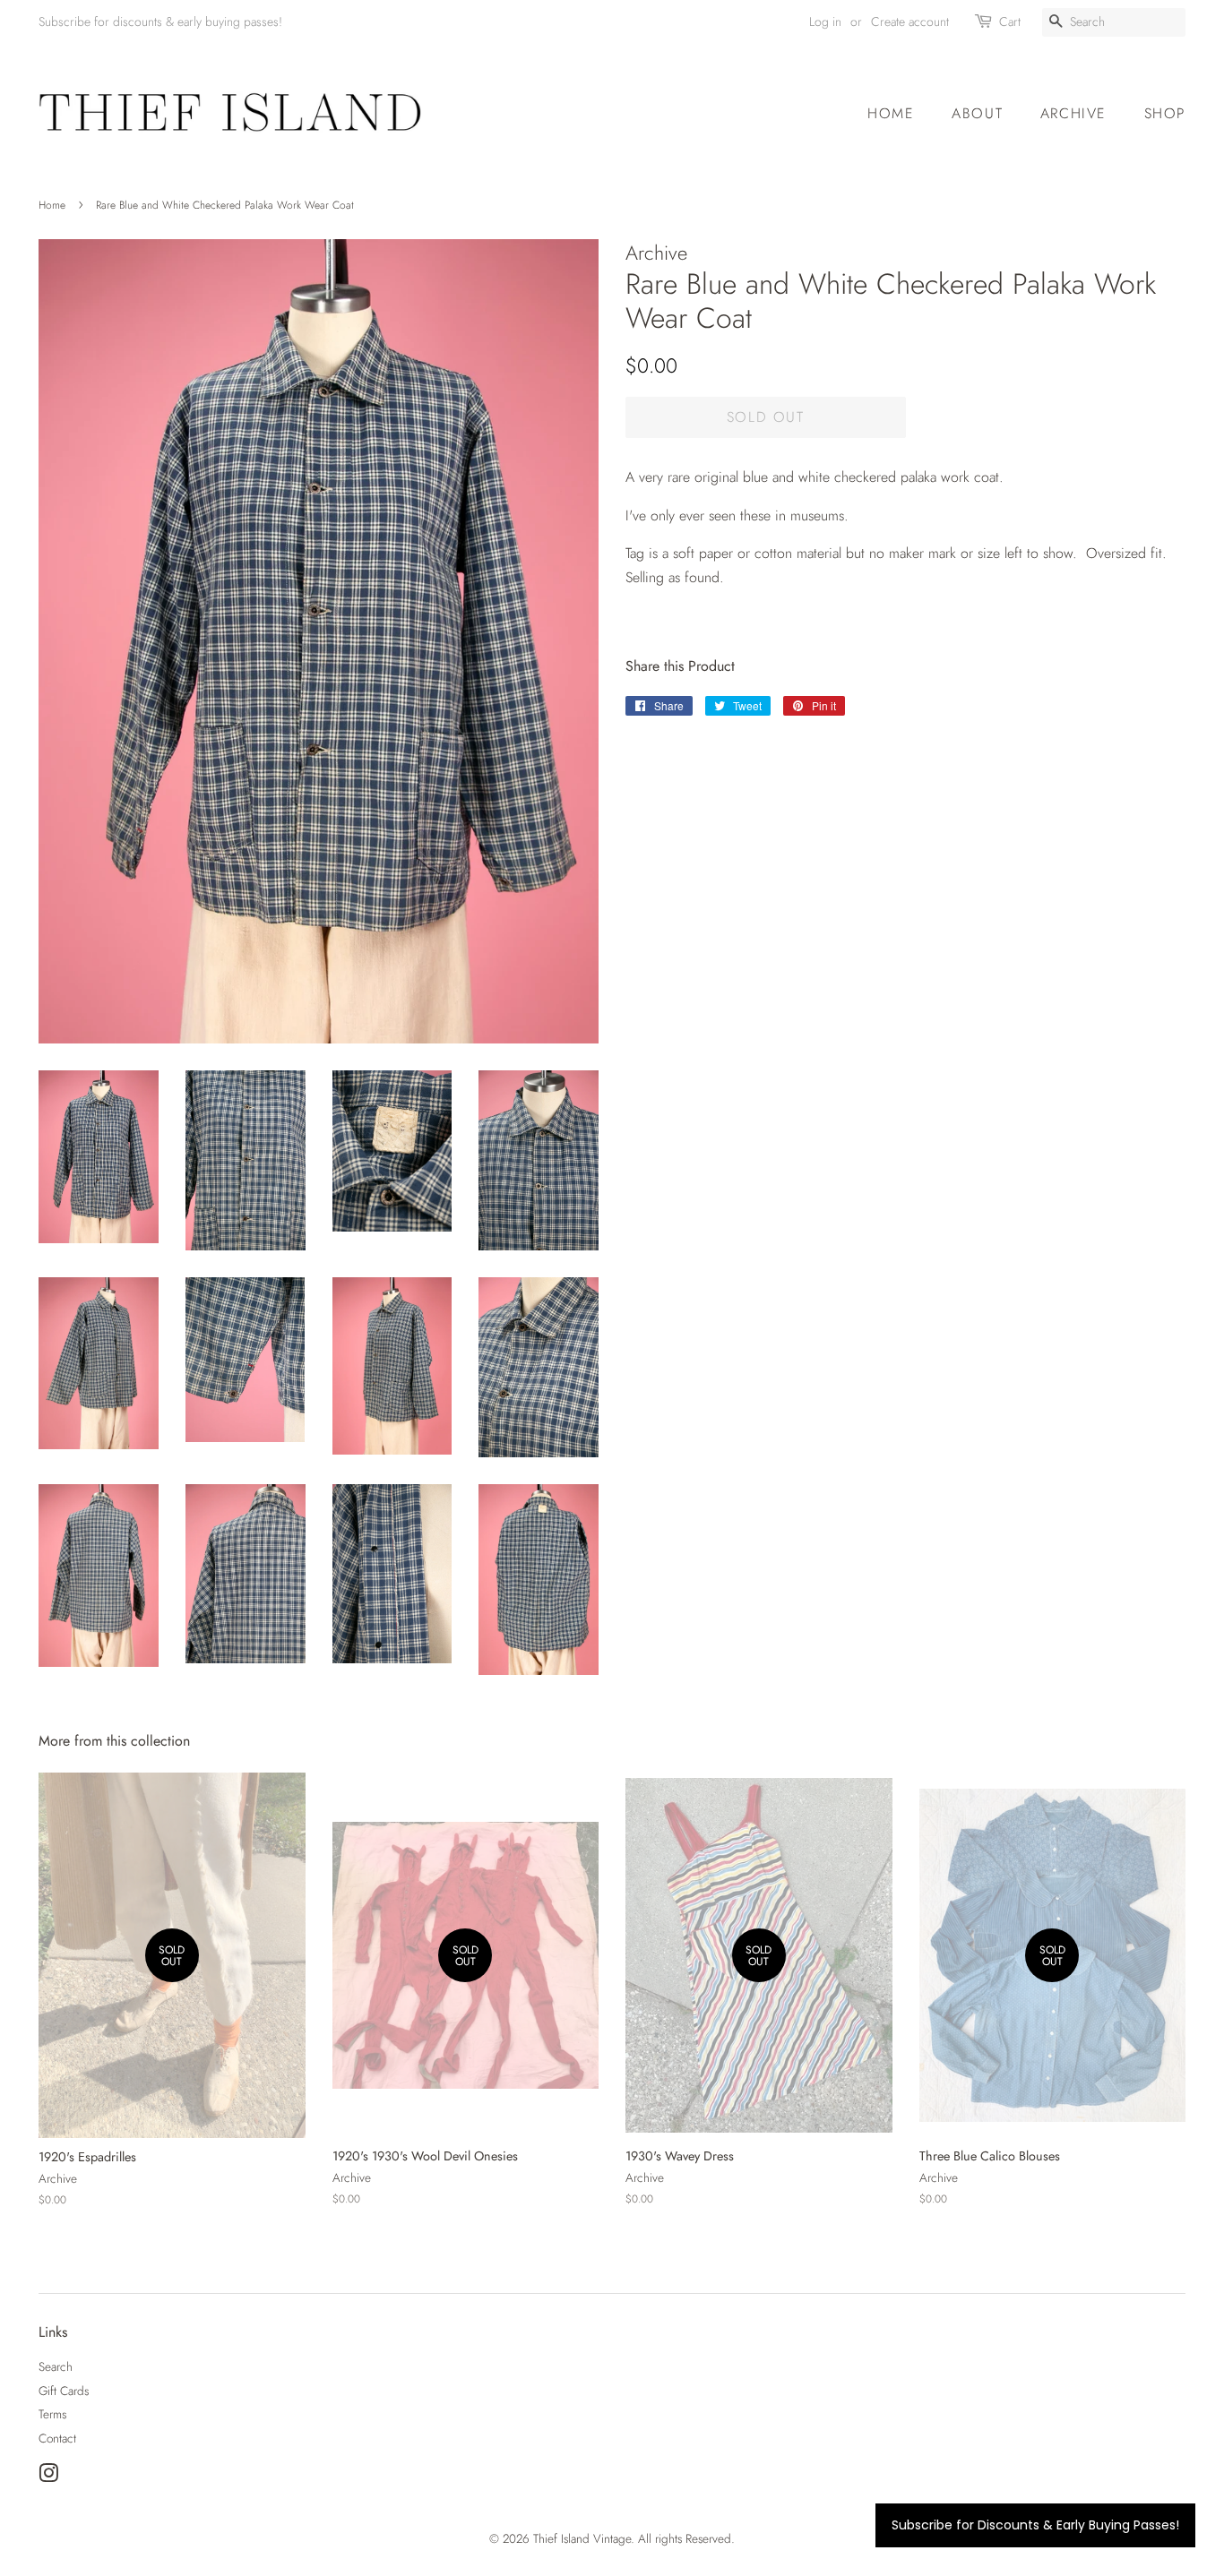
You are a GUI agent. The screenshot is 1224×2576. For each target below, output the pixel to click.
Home (891, 113)
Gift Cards (64, 2391)
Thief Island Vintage (582, 2538)
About (977, 113)
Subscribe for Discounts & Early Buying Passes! (1035, 2525)
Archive (1073, 113)
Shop (1165, 113)
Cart (1010, 21)
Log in (825, 21)
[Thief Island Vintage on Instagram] (48, 2477)
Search (56, 2366)
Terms (52, 2414)
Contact (57, 2438)
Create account (910, 21)
